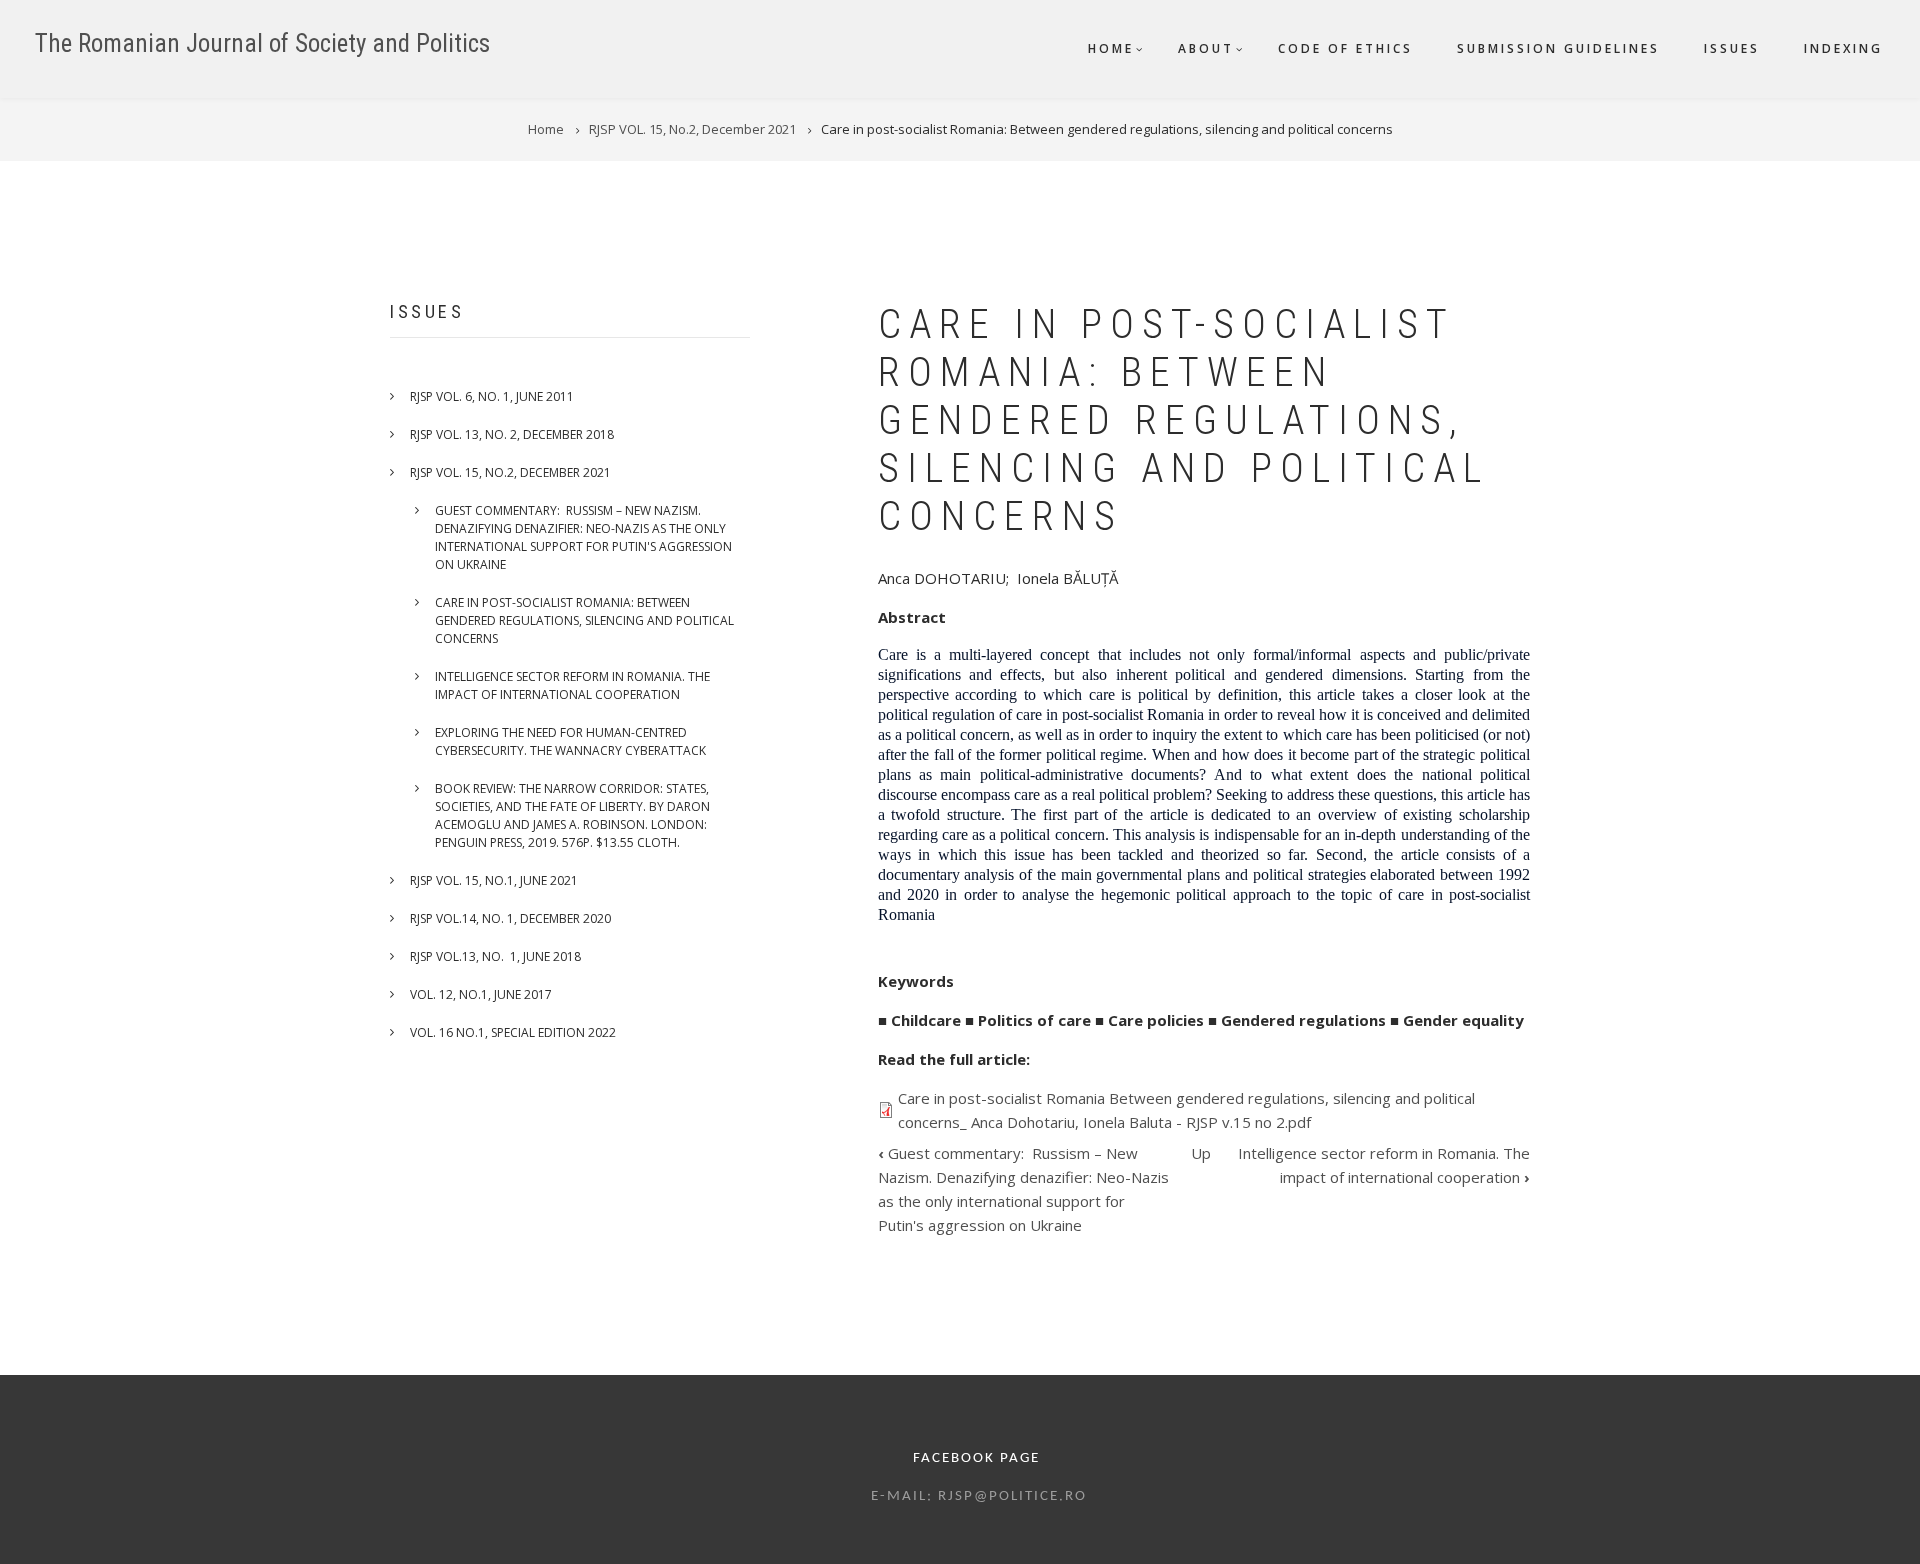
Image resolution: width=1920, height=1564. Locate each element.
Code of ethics (1345, 48)
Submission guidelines (1558, 48)
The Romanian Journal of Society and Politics (262, 43)
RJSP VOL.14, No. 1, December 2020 (510, 918)
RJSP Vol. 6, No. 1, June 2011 (492, 396)
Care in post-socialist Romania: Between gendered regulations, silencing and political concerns (584, 620)
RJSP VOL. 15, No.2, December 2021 (510, 472)
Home (1111, 48)
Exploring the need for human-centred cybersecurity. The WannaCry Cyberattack (570, 741)
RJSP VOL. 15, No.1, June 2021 (494, 880)
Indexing (1843, 48)
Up (1201, 1153)
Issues (1732, 48)
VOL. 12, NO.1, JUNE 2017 (481, 994)
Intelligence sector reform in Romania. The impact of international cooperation (572, 685)
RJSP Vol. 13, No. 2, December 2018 (512, 434)
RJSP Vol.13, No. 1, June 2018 (495, 956)
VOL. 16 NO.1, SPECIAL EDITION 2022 (513, 1032)
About (1206, 48)
